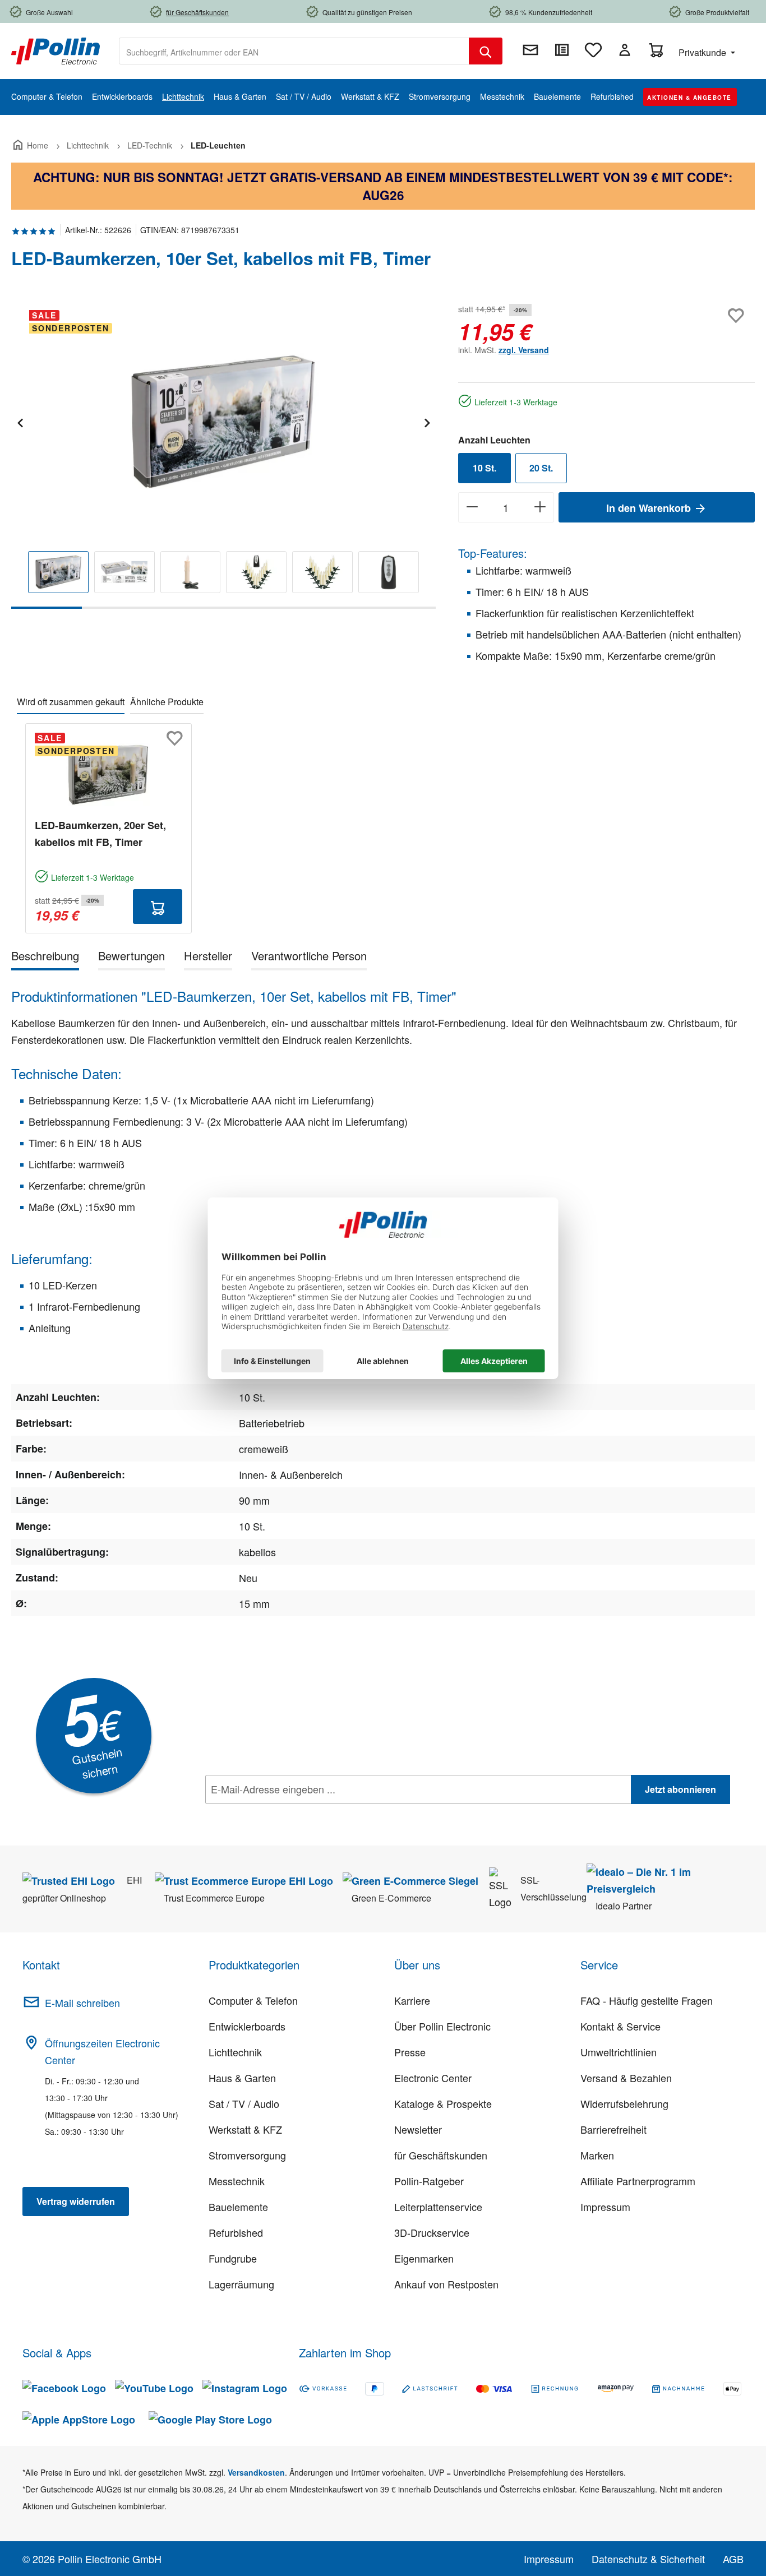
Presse (410, 2052)
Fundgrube (233, 2258)
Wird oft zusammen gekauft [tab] (71, 702)
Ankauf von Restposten (446, 2284)
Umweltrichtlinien (619, 2052)
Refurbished (236, 2232)
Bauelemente (238, 2207)
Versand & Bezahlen (626, 2078)
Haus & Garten (242, 2078)
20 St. (541, 468)
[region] (223, 455)
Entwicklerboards (247, 2026)
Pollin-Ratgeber (429, 2181)
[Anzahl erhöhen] (540, 507)
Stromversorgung (247, 2155)
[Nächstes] (427, 421)
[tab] (45, 958)
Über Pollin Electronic (442, 2026)
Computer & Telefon (253, 2000)
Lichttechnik (235, 2052)
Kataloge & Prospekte (443, 2103)
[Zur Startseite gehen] (56, 50)
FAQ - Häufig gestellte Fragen (647, 2000)
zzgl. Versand (524, 350)
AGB (733, 2559)
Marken (597, 2155)
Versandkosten (256, 2472)
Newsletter (418, 2129)
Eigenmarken (424, 2258)
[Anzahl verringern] (472, 507)
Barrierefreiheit (613, 2129)
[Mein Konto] (625, 50)
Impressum (605, 2207)
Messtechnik (237, 2181)
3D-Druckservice (432, 2232)
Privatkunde (703, 52)
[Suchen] (486, 51)
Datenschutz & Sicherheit (648, 2559)
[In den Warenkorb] (158, 907)
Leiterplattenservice (438, 2207)
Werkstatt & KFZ (245, 2129)
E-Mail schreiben (82, 2002)
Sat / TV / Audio (244, 2103)
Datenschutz (278, 1814)
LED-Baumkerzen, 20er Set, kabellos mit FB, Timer (100, 834)
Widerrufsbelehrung (624, 2103)
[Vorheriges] (20, 421)
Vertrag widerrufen (76, 2201)
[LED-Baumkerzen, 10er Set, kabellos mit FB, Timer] (223, 422)
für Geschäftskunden (441, 2155)
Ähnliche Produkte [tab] (167, 702)
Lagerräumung (241, 2284)
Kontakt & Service (620, 2026)
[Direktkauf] (562, 50)
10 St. (484, 468)
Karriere (412, 2000)
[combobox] (294, 51)
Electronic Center (433, 2078)
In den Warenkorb (650, 508)
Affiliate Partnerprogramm (638, 2181)
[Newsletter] (530, 50)
